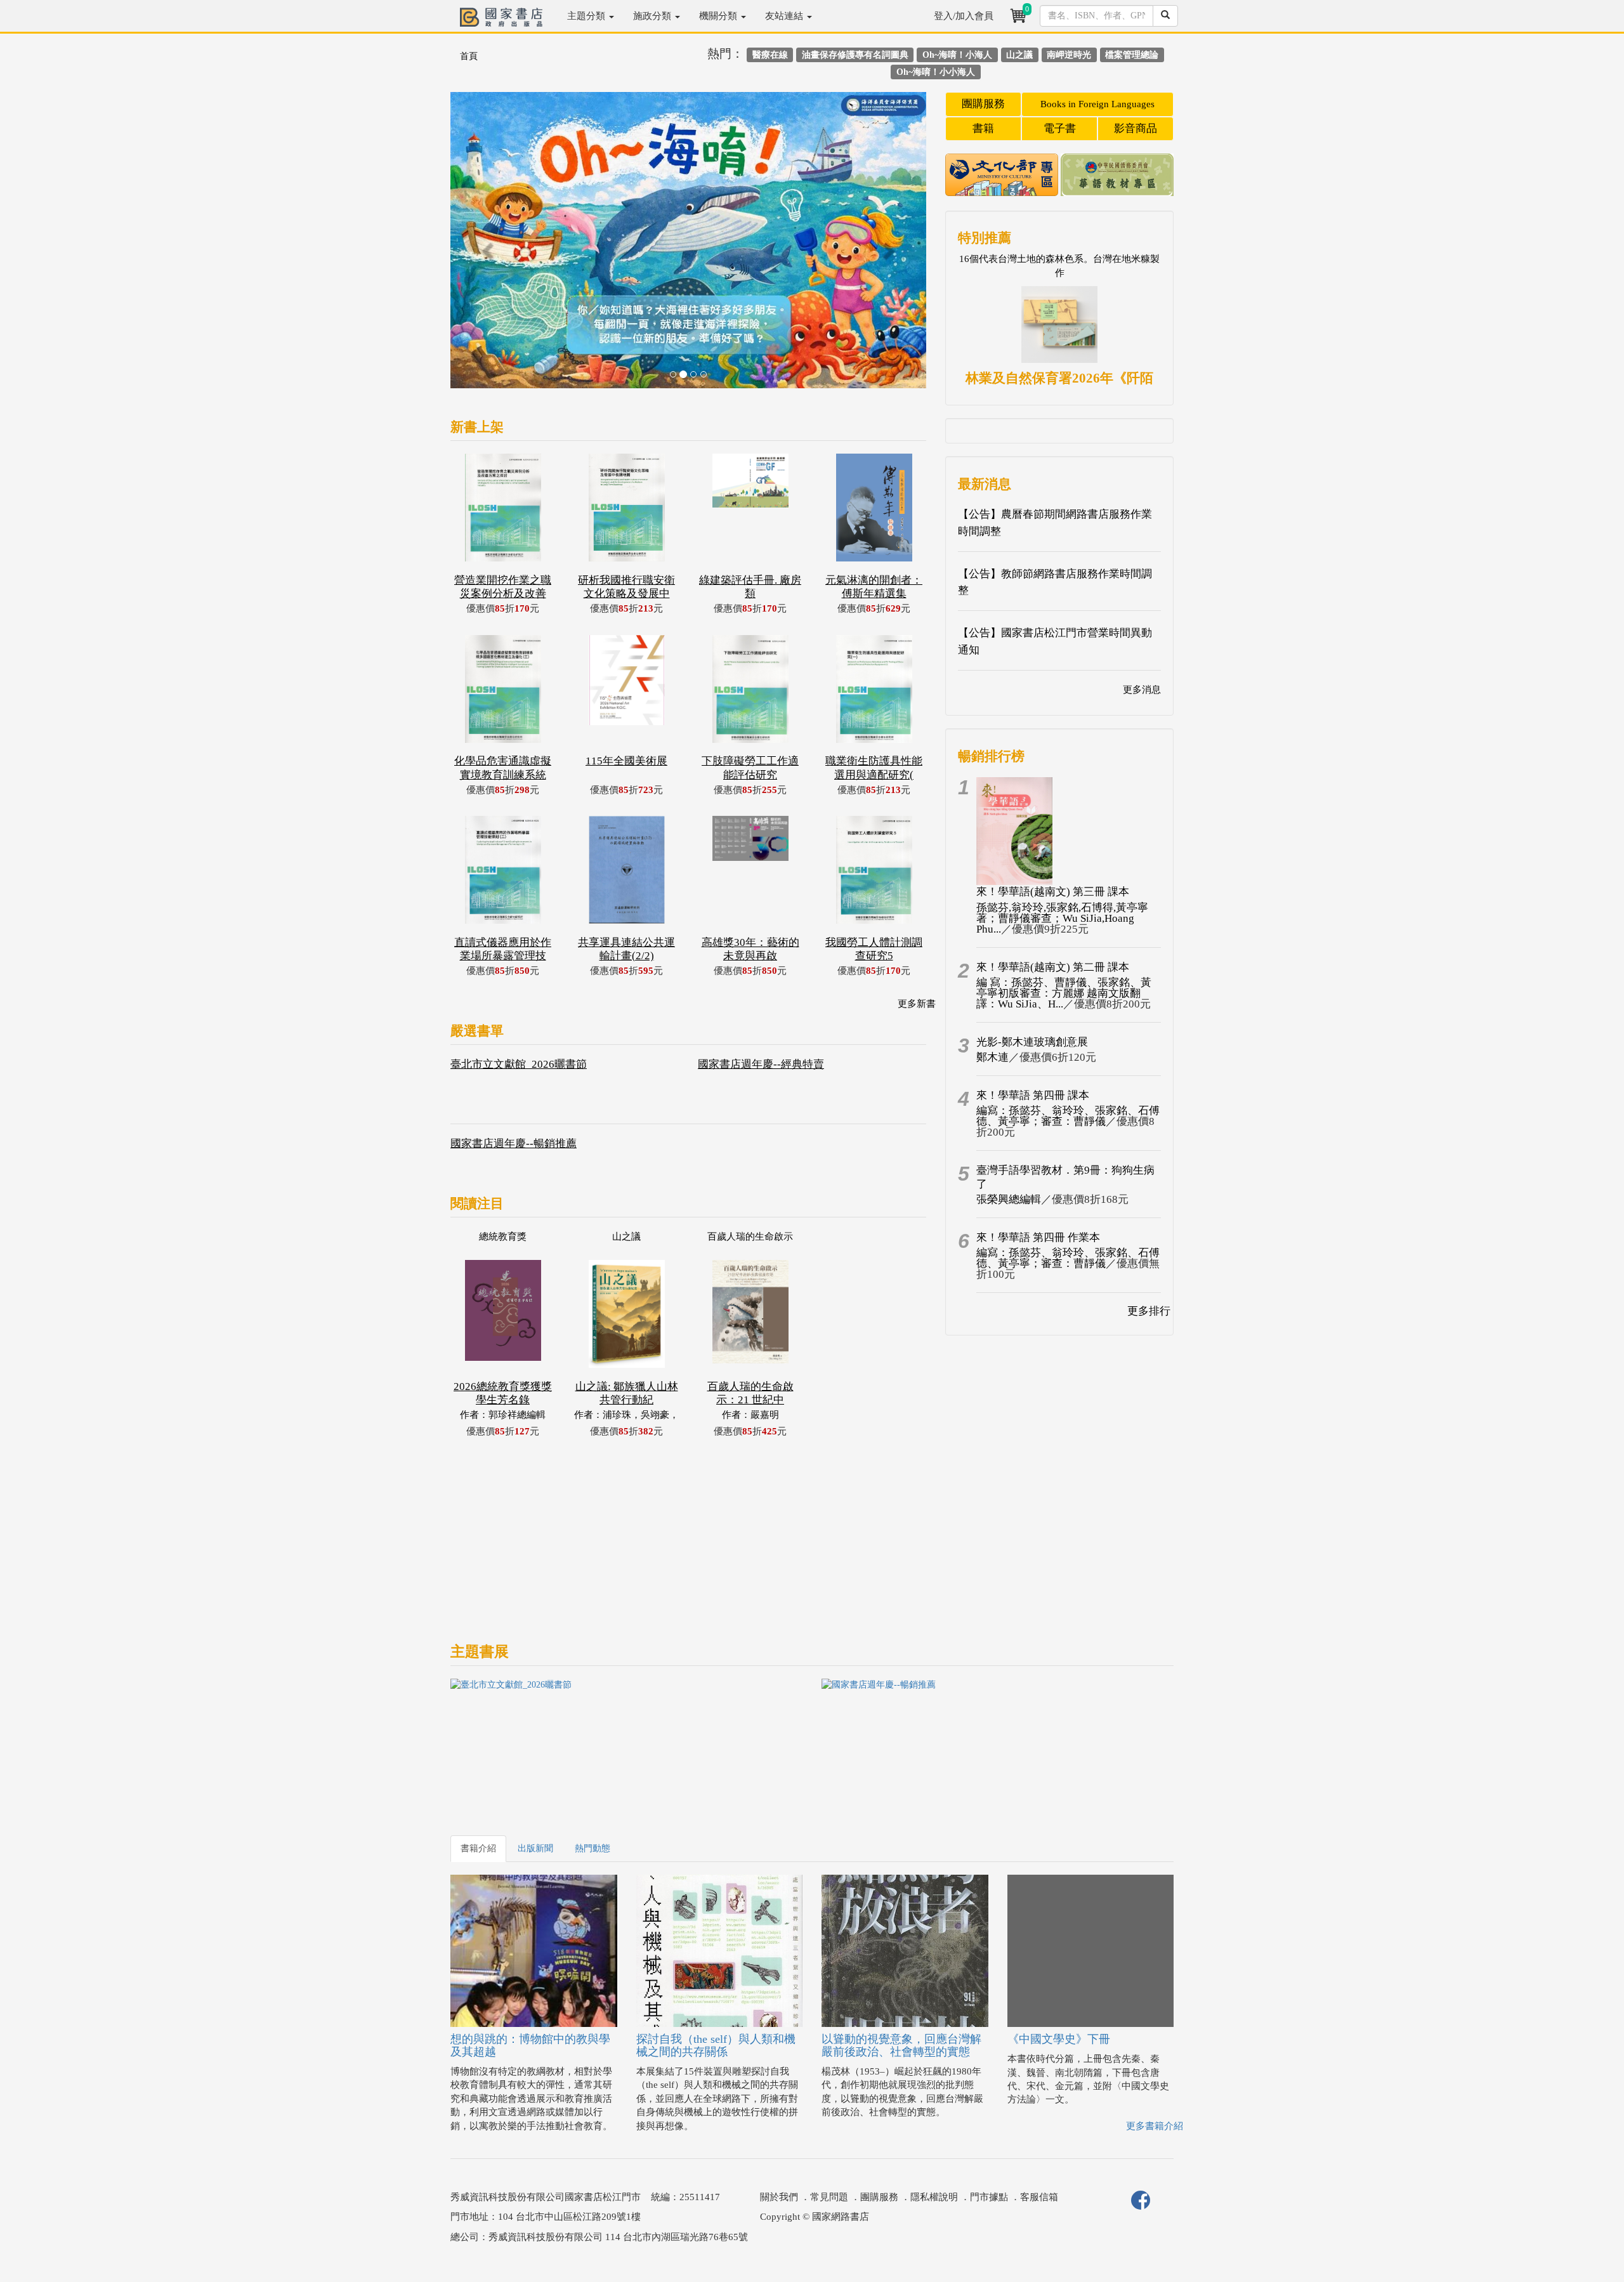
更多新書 (917, 1004)
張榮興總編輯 (1009, 1199)
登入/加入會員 (964, 16)
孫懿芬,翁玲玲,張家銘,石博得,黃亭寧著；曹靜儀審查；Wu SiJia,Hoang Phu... (1062, 918)
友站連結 (785, 16)
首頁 (469, 56)
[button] (486, 246)
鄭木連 (992, 1057)
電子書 (1060, 128)
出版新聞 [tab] (535, 1848)
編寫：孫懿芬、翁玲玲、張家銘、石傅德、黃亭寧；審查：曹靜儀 (1068, 1116)
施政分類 (653, 16)
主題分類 (587, 16)
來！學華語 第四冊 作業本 (1038, 1237)
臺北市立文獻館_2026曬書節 (519, 1064)
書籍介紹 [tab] (478, 1848)
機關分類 (719, 16)
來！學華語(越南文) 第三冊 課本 (1053, 892)
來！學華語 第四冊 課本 (1033, 1095)
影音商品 (1136, 128)
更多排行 (1149, 1311)
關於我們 (779, 2197)
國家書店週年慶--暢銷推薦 (514, 1144)
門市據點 (989, 2197)
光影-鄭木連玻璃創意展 (1032, 1042)
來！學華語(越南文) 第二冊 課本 (1053, 967)
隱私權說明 (934, 2197)
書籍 (983, 128)
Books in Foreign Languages (1097, 104)
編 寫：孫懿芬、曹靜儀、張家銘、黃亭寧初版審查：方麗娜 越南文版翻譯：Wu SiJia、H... (1064, 993)
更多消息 (1142, 690)
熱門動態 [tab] (593, 1848)
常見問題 (829, 2197)
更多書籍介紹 (1155, 2126)
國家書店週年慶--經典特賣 (761, 1064)
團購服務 (983, 104)
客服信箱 (1039, 2197)
